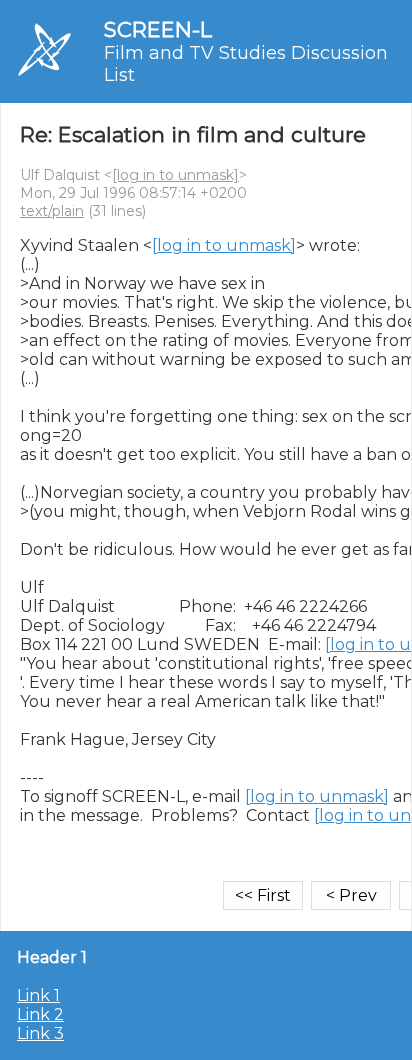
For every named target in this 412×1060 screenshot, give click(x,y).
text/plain (52, 211)
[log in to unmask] (175, 175)
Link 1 (38, 995)
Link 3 (40, 1033)
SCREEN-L (158, 29)
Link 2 (40, 1014)
